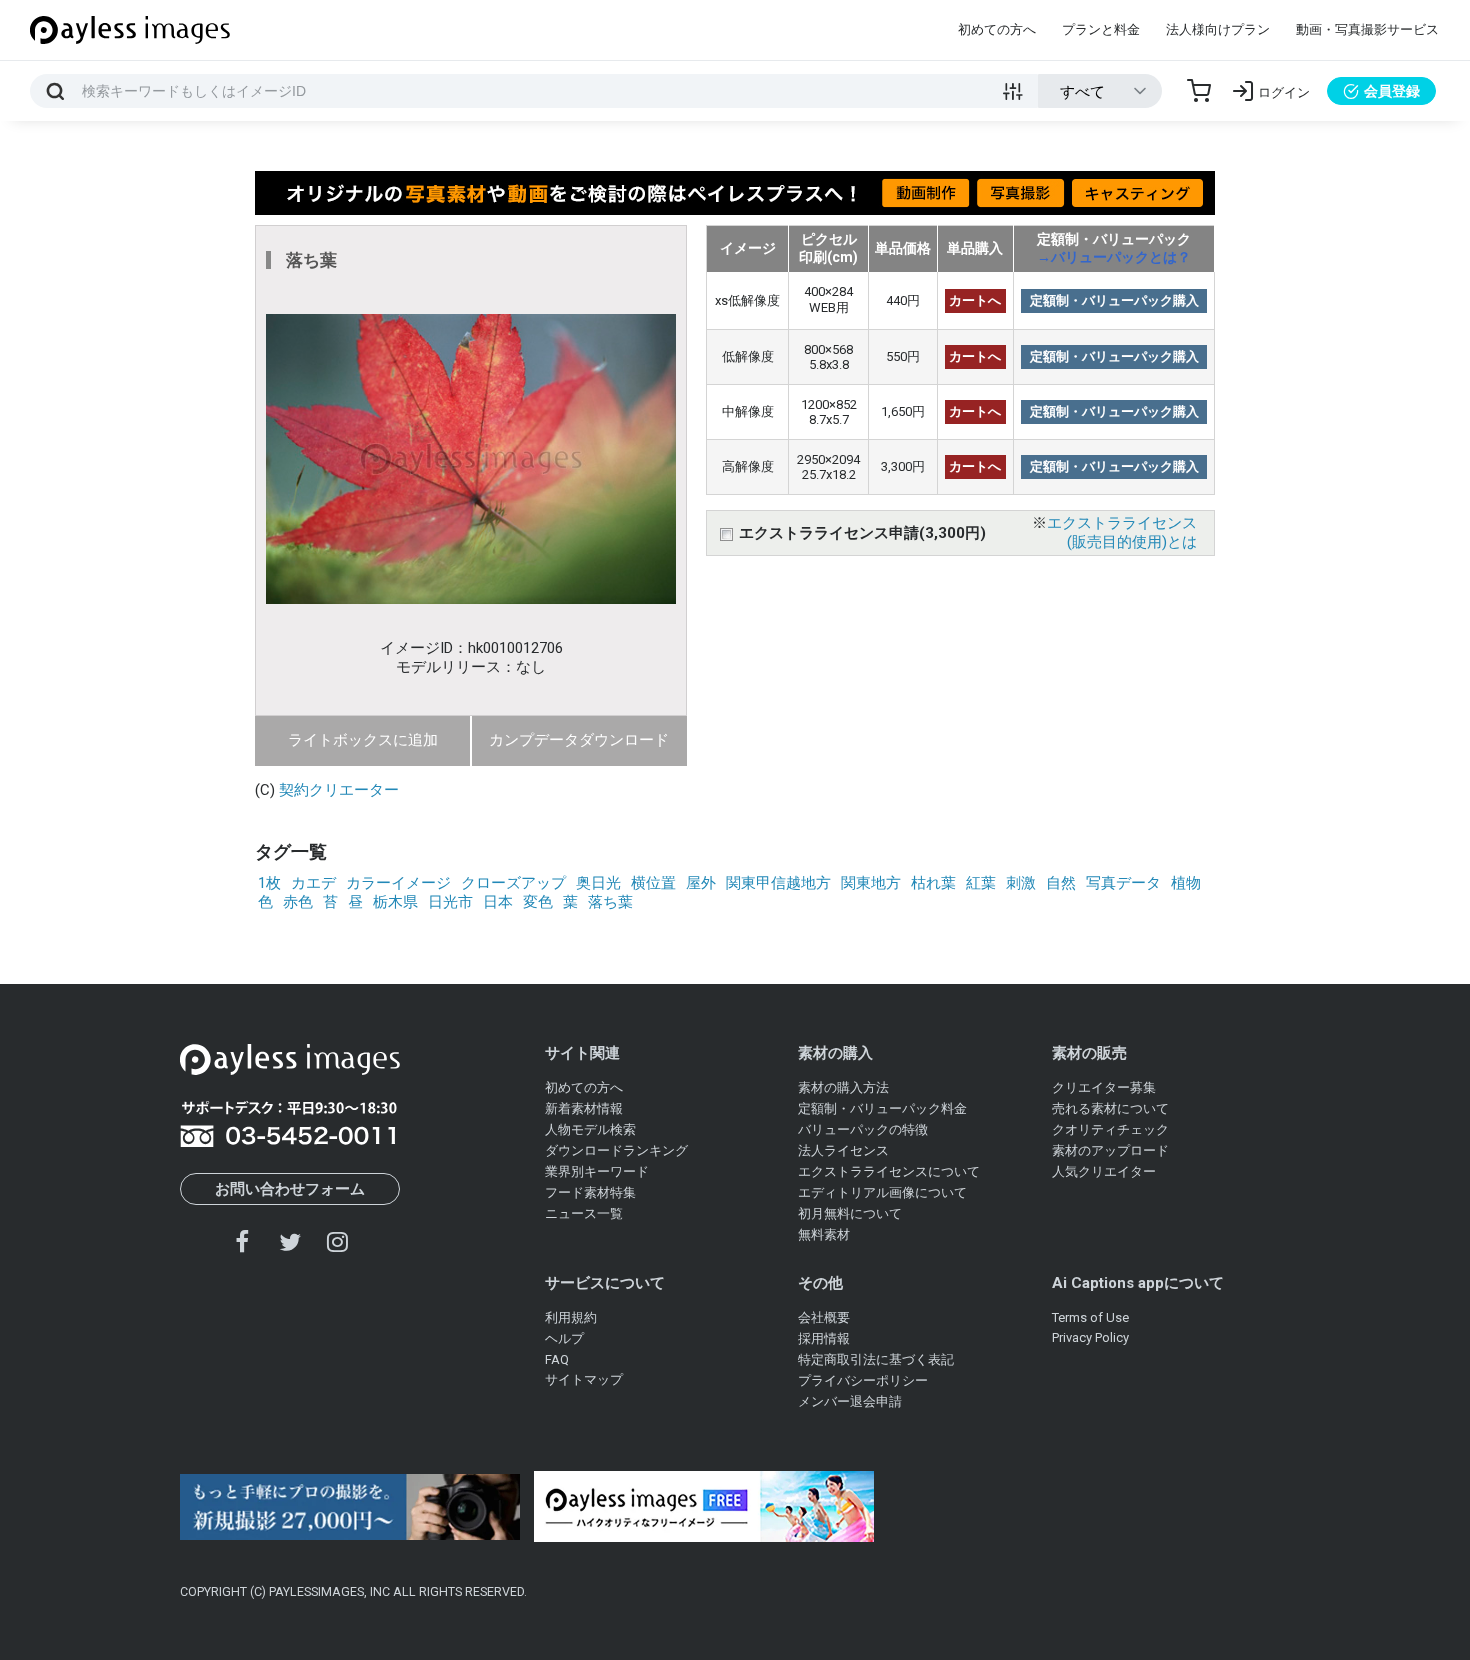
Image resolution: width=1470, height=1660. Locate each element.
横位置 (653, 883)
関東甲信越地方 (778, 883)
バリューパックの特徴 (863, 1129)
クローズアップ (513, 883)
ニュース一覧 (584, 1213)
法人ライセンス (843, 1150)
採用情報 (824, 1338)
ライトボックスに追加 (363, 740)
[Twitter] (290, 1241)
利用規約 (571, 1317)
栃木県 (395, 902)
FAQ (557, 1359)
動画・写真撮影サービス (1367, 29)
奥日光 (598, 883)
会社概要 (824, 1317)
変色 (538, 902)
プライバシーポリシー (863, 1380)
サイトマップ (584, 1379)
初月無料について (850, 1213)
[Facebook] (243, 1241)
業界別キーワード (597, 1171)
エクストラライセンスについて (889, 1171)
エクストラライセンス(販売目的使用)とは (1122, 532)
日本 (498, 902)
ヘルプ (564, 1338)
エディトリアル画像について (882, 1192)
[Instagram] (337, 1241)
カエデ (313, 883)
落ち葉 (610, 902)
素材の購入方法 (843, 1087)
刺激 (1021, 883)
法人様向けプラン (1218, 29)
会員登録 (1392, 91)
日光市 (450, 902)
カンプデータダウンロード (579, 740)
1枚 (269, 883)
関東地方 (871, 883)
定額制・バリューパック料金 (882, 1108)
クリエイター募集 (1104, 1087)
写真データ (1123, 883)
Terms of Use (1090, 1317)
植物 (1186, 883)
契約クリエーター (339, 790)
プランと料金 (1101, 29)
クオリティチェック (1110, 1129)
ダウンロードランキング (616, 1150)
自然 (1061, 883)
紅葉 (981, 883)
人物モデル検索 (590, 1129)
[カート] (1199, 91)
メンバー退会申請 (850, 1401)
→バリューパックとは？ (1114, 257)
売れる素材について (1110, 1108)
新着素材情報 (584, 1108)
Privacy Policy (1090, 1337)
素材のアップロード (1110, 1150)
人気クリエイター (1104, 1171)
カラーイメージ (398, 883)
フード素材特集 (590, 1192)
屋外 (701, 883)
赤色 (298, 902)
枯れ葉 (933, 883)
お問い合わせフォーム (290, 1189)
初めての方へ (997, 29)
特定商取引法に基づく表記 (876, 1359)
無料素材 (824, 1234)
